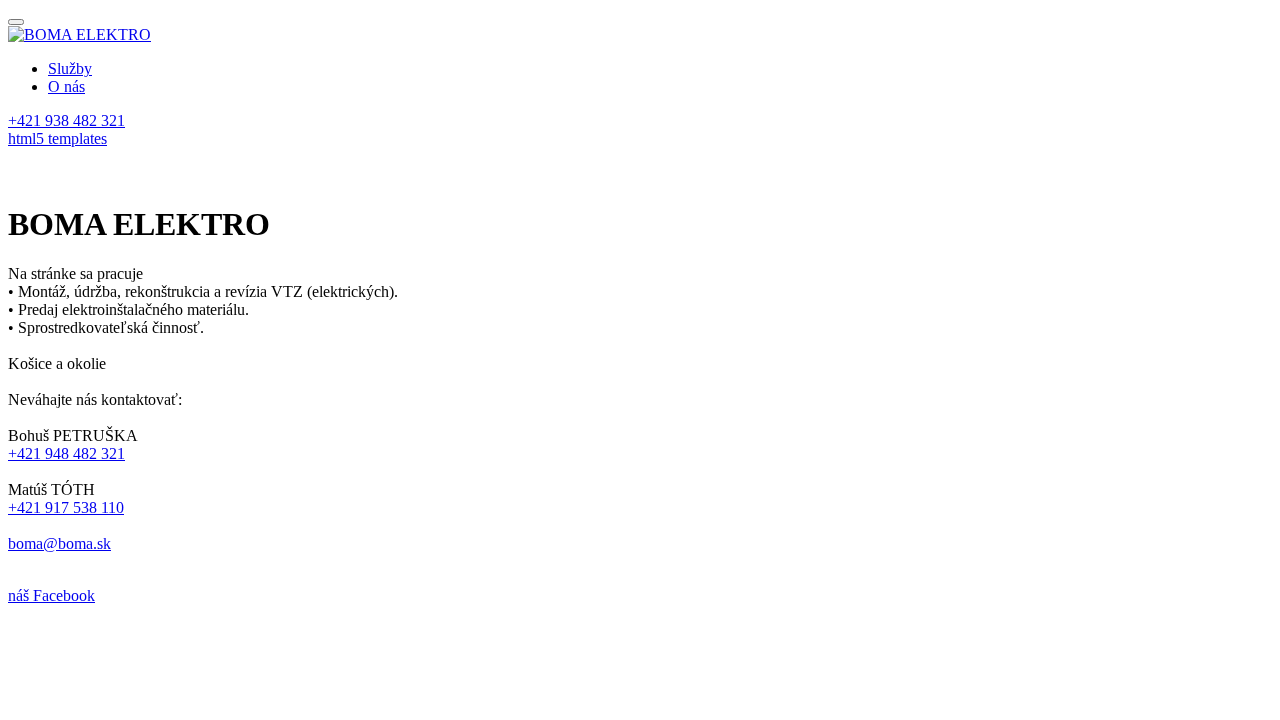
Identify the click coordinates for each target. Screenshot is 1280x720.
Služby (70, 68)
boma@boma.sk (59, 543)
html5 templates (57, 138)
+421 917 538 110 (66, 507)
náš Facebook (51, 595)
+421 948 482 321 (66, 453)
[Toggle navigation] (16, 22)
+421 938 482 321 (66, 120)
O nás (66, 86)
